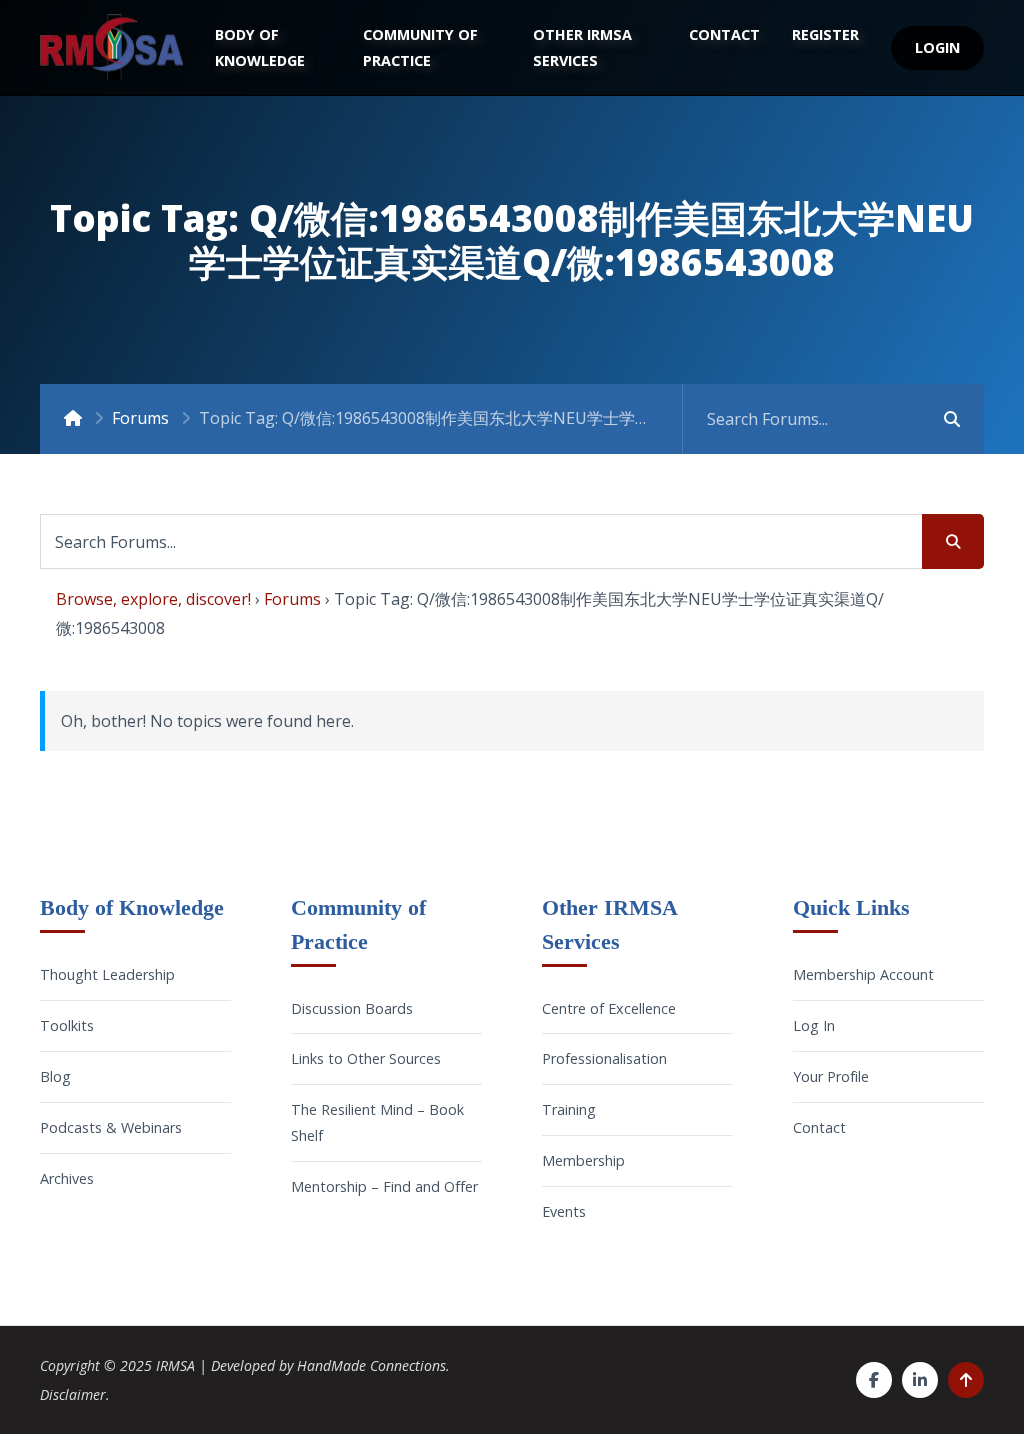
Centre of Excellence (609, 1008)
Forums (140, 418)
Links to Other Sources (366, 1058)
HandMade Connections (371, 1365)
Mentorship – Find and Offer (384, 1186)
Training (569, 1109)
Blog (55, 1076)
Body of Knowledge (260, 47)
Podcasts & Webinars (111, 1127)
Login (937, 47)
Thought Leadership (107, 974)
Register (825, 34)
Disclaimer (73, 1394)
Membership (583, 1160)
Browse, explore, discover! (153, 599)
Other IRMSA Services (582, 47)
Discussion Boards (352, 1008)
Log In (814, 1025)
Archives (67, 1178)
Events (564, 1211)
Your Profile (831, 1076)
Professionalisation (604, 1058)
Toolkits (67, 1025)
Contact (724, 34)
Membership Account (863, 974)
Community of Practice (420, 47)
